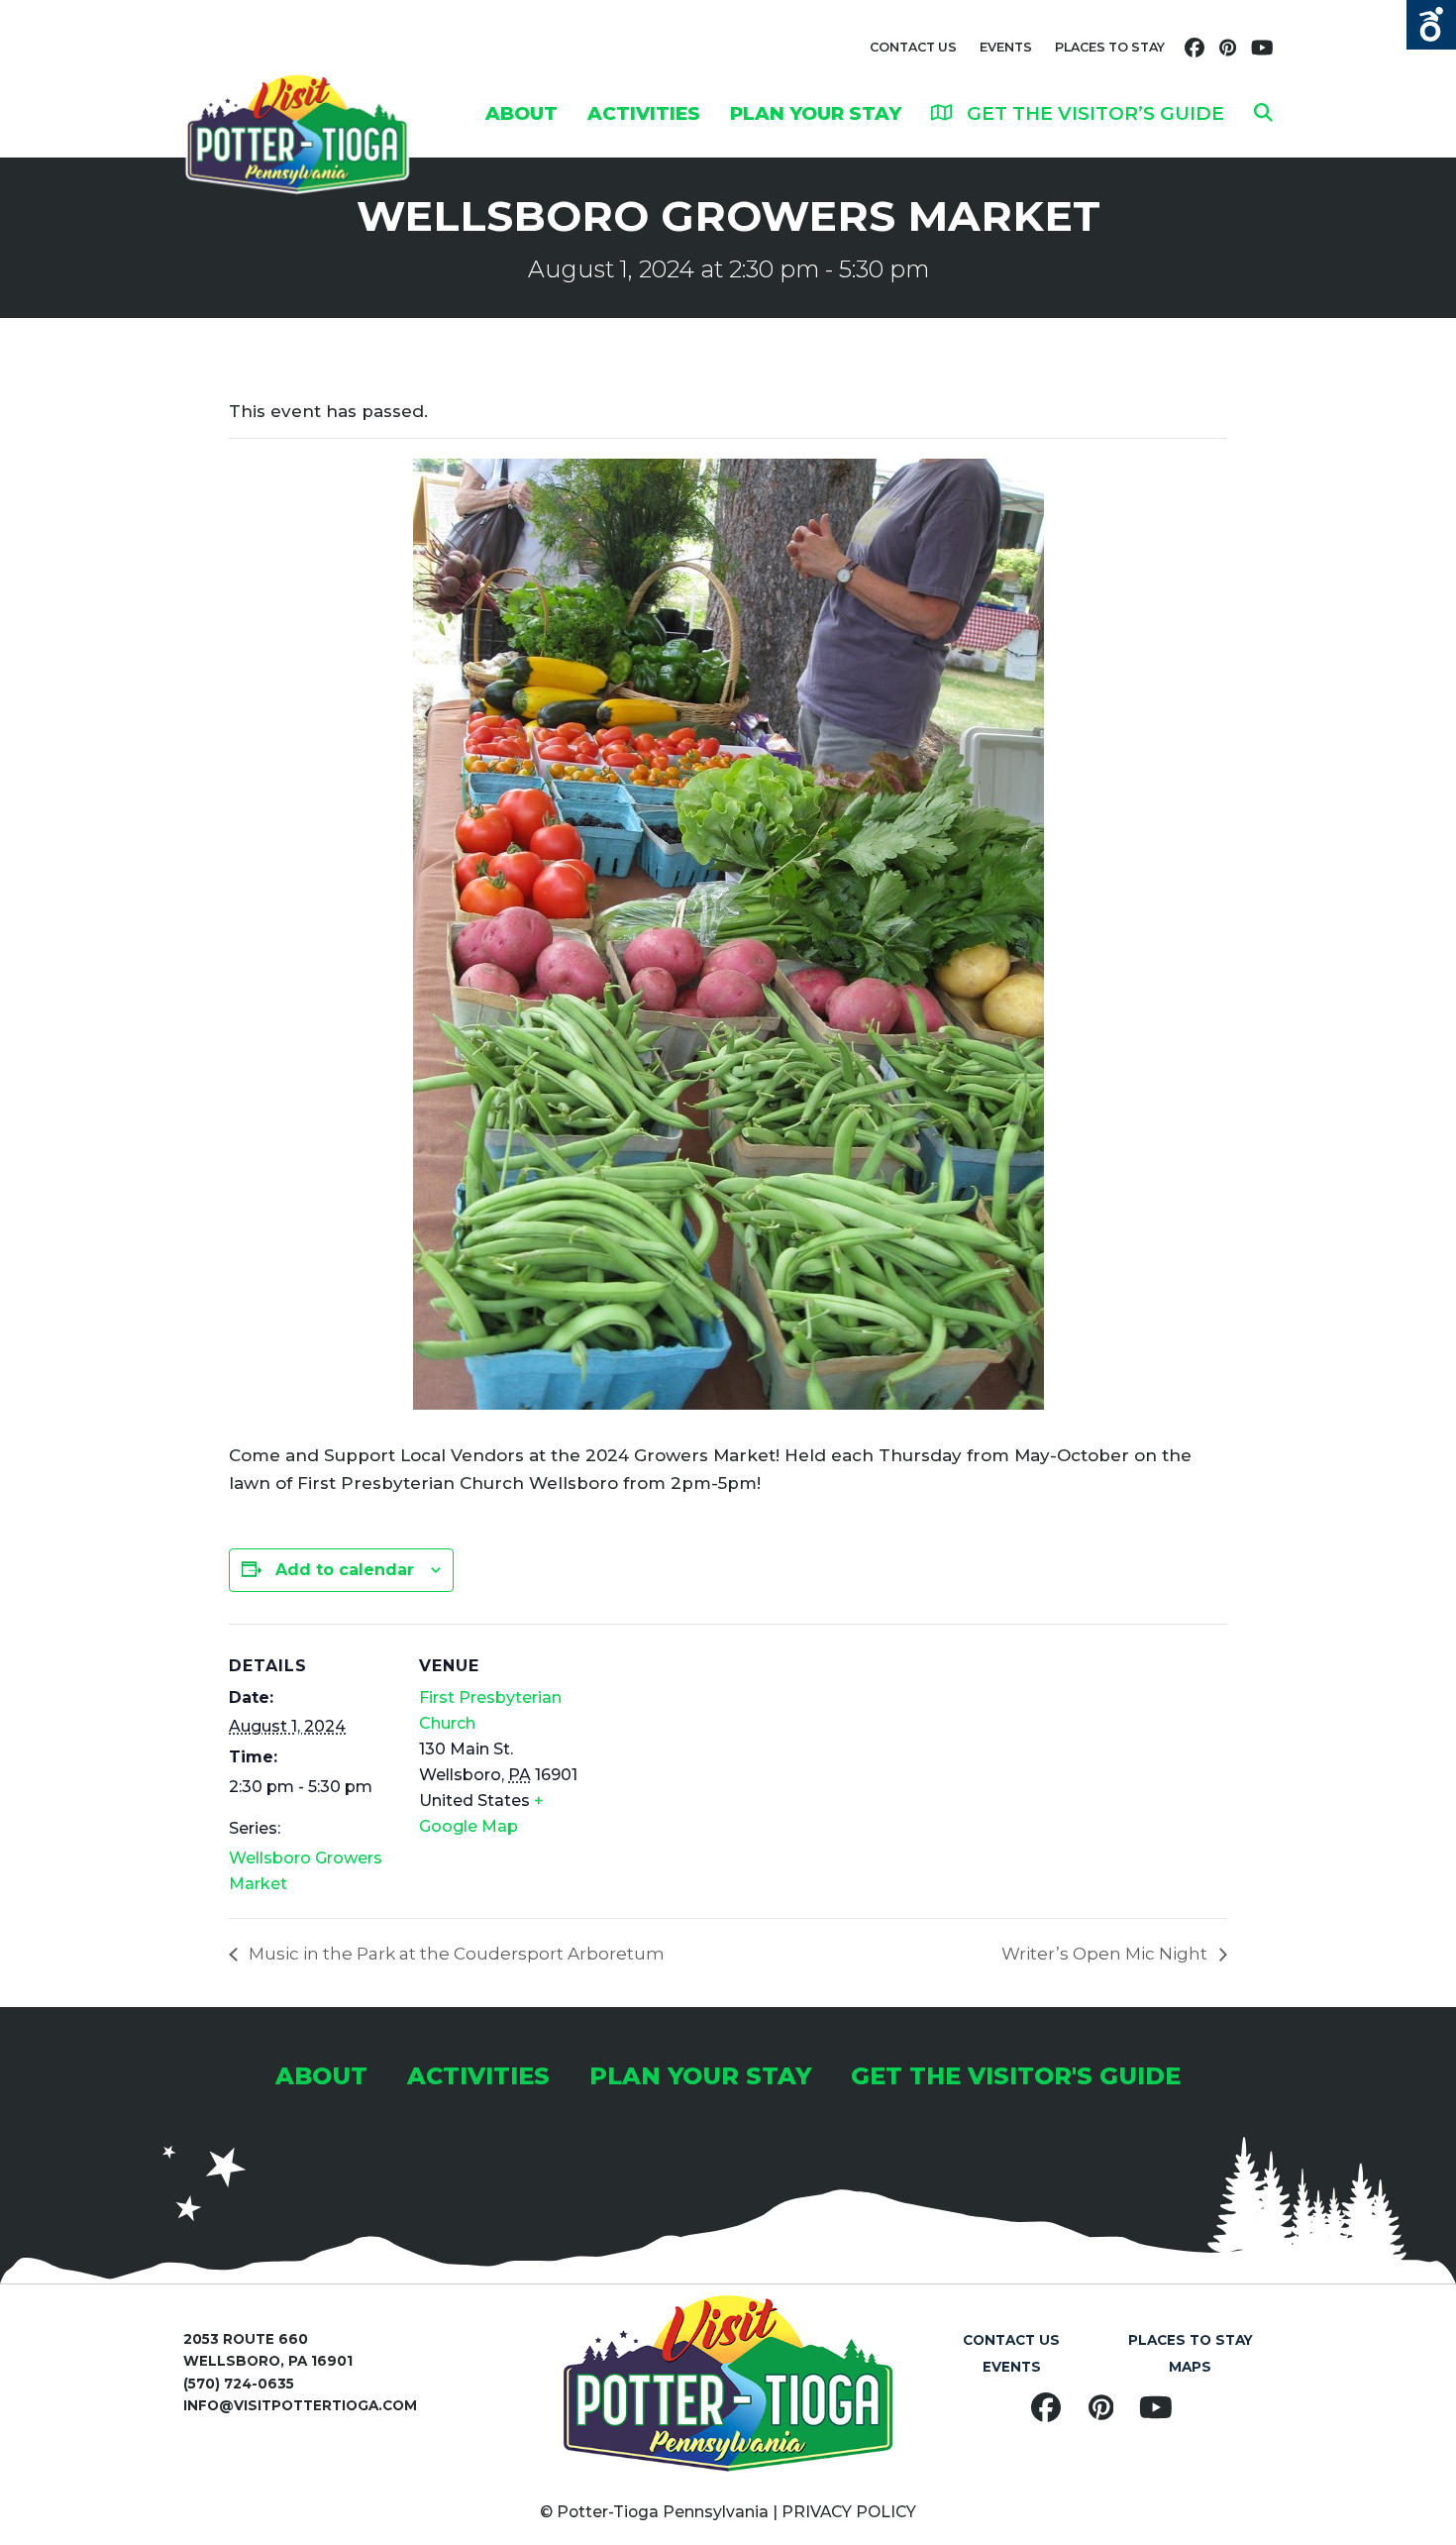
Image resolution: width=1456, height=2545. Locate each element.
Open (1431, 25)
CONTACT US (913, 47)
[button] (1263, 113)
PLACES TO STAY (1110, 47)
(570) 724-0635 (239, 2384)
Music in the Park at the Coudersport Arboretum (455, 1954)
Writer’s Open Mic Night (1106, 1954)
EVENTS (1006, 47)
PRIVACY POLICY (849, 2512)
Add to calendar (345, 1570)
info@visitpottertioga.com (300, 2405)
